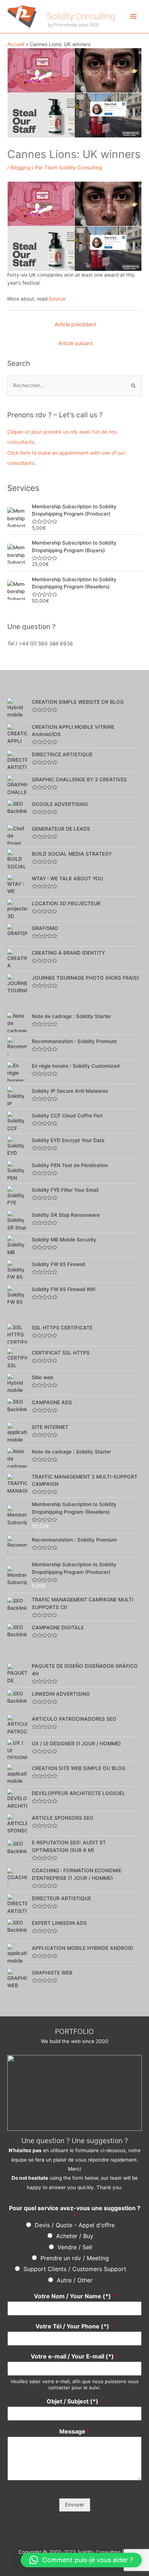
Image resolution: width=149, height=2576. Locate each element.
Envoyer (75, 2505)
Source (57, 299)
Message (74, 2431)
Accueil (16, 44)
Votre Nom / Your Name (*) (75, 2296)
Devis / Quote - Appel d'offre (75, 2225)
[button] (81, 2560)
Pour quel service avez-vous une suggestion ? (75, 2212)
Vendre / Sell (75, 2247)
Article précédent (75, 324)
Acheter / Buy (75, 2236)
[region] (74, 2093)
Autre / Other (75, 2280)
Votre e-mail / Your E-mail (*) (74, 2356)
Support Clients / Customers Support (75, 2269)
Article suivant (75, 343)
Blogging (20, 168)
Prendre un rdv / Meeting (75, 2258)
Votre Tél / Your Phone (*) (74, 2326)
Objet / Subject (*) (75, 2401)
